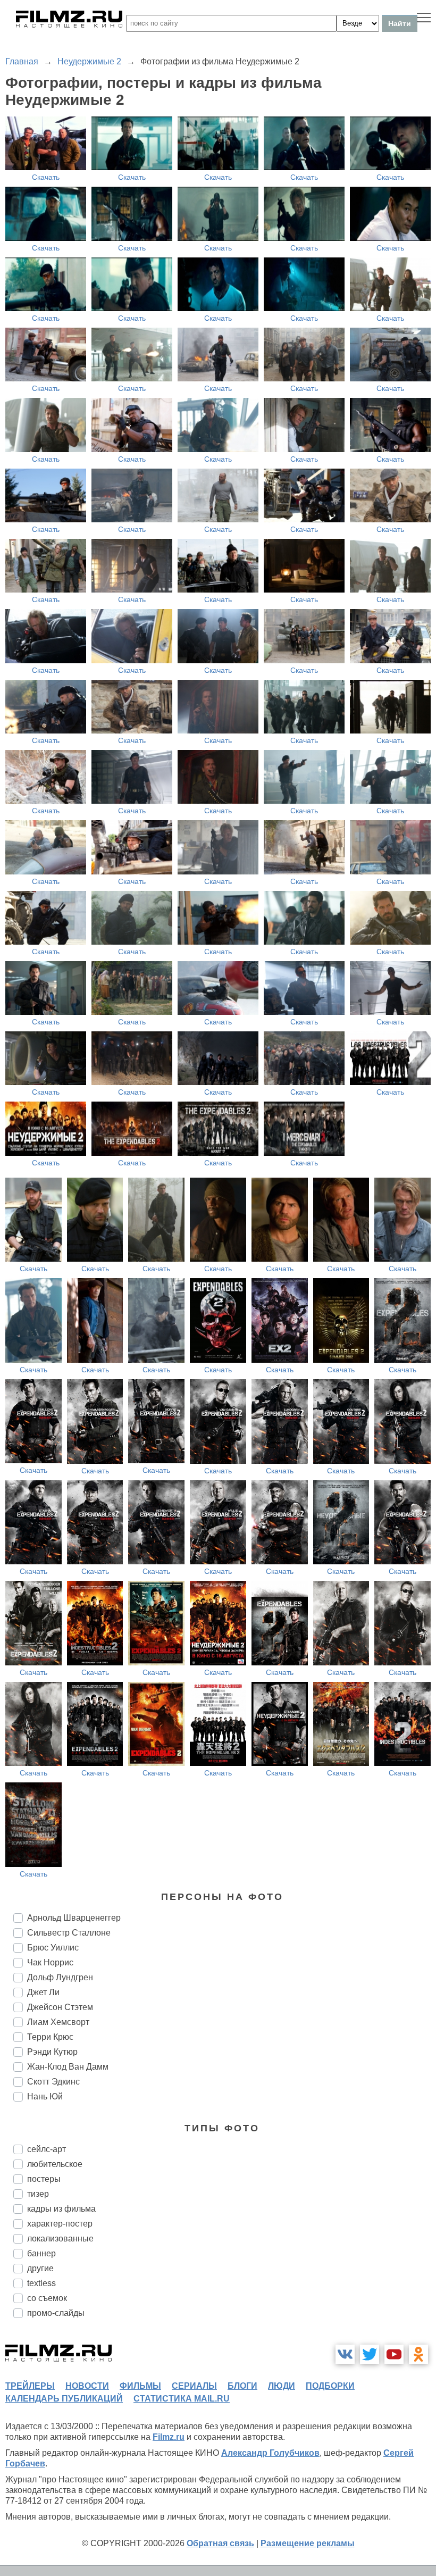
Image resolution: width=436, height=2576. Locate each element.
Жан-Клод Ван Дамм (68, 2067)
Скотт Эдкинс (53, 2082)
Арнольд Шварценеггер (74, 1918)
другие (40, 2268)
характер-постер (60, 2224)
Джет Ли (43, 1992)
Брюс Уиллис (53, 1948)
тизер (38, 2194)
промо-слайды (56, 2313)
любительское (55, 2164)
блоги (242, 2386)
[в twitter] (370, 2354)
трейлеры (30, 2386)
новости (87, 2386)
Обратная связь (220, 2543)
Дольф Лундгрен (60, 1977)
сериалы (194, 2386)
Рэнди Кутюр (52, 2052)
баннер (41, 2253)
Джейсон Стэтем (60, 2007)
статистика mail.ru (182, 2399)
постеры (44, 2179)
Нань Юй (45, 2096)
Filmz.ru (169, 2437)
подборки (330, 2386)
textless (41, 2283)
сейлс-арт (47, 2149)
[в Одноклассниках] (418, 2354)
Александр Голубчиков (270, 2453)
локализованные (60, 2239)
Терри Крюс (50, 2037)
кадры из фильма (61, 2209)
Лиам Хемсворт (58, 2022)
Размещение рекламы (308, 2543)
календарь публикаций (64, 2399)
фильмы (140, 2386)
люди (282, 2386)
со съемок (47, 2298)
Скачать (46, 177)
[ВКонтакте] (345, 2354)
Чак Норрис (50, 1962)
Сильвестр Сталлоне (69, 1933)
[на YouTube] (394, 2354)
